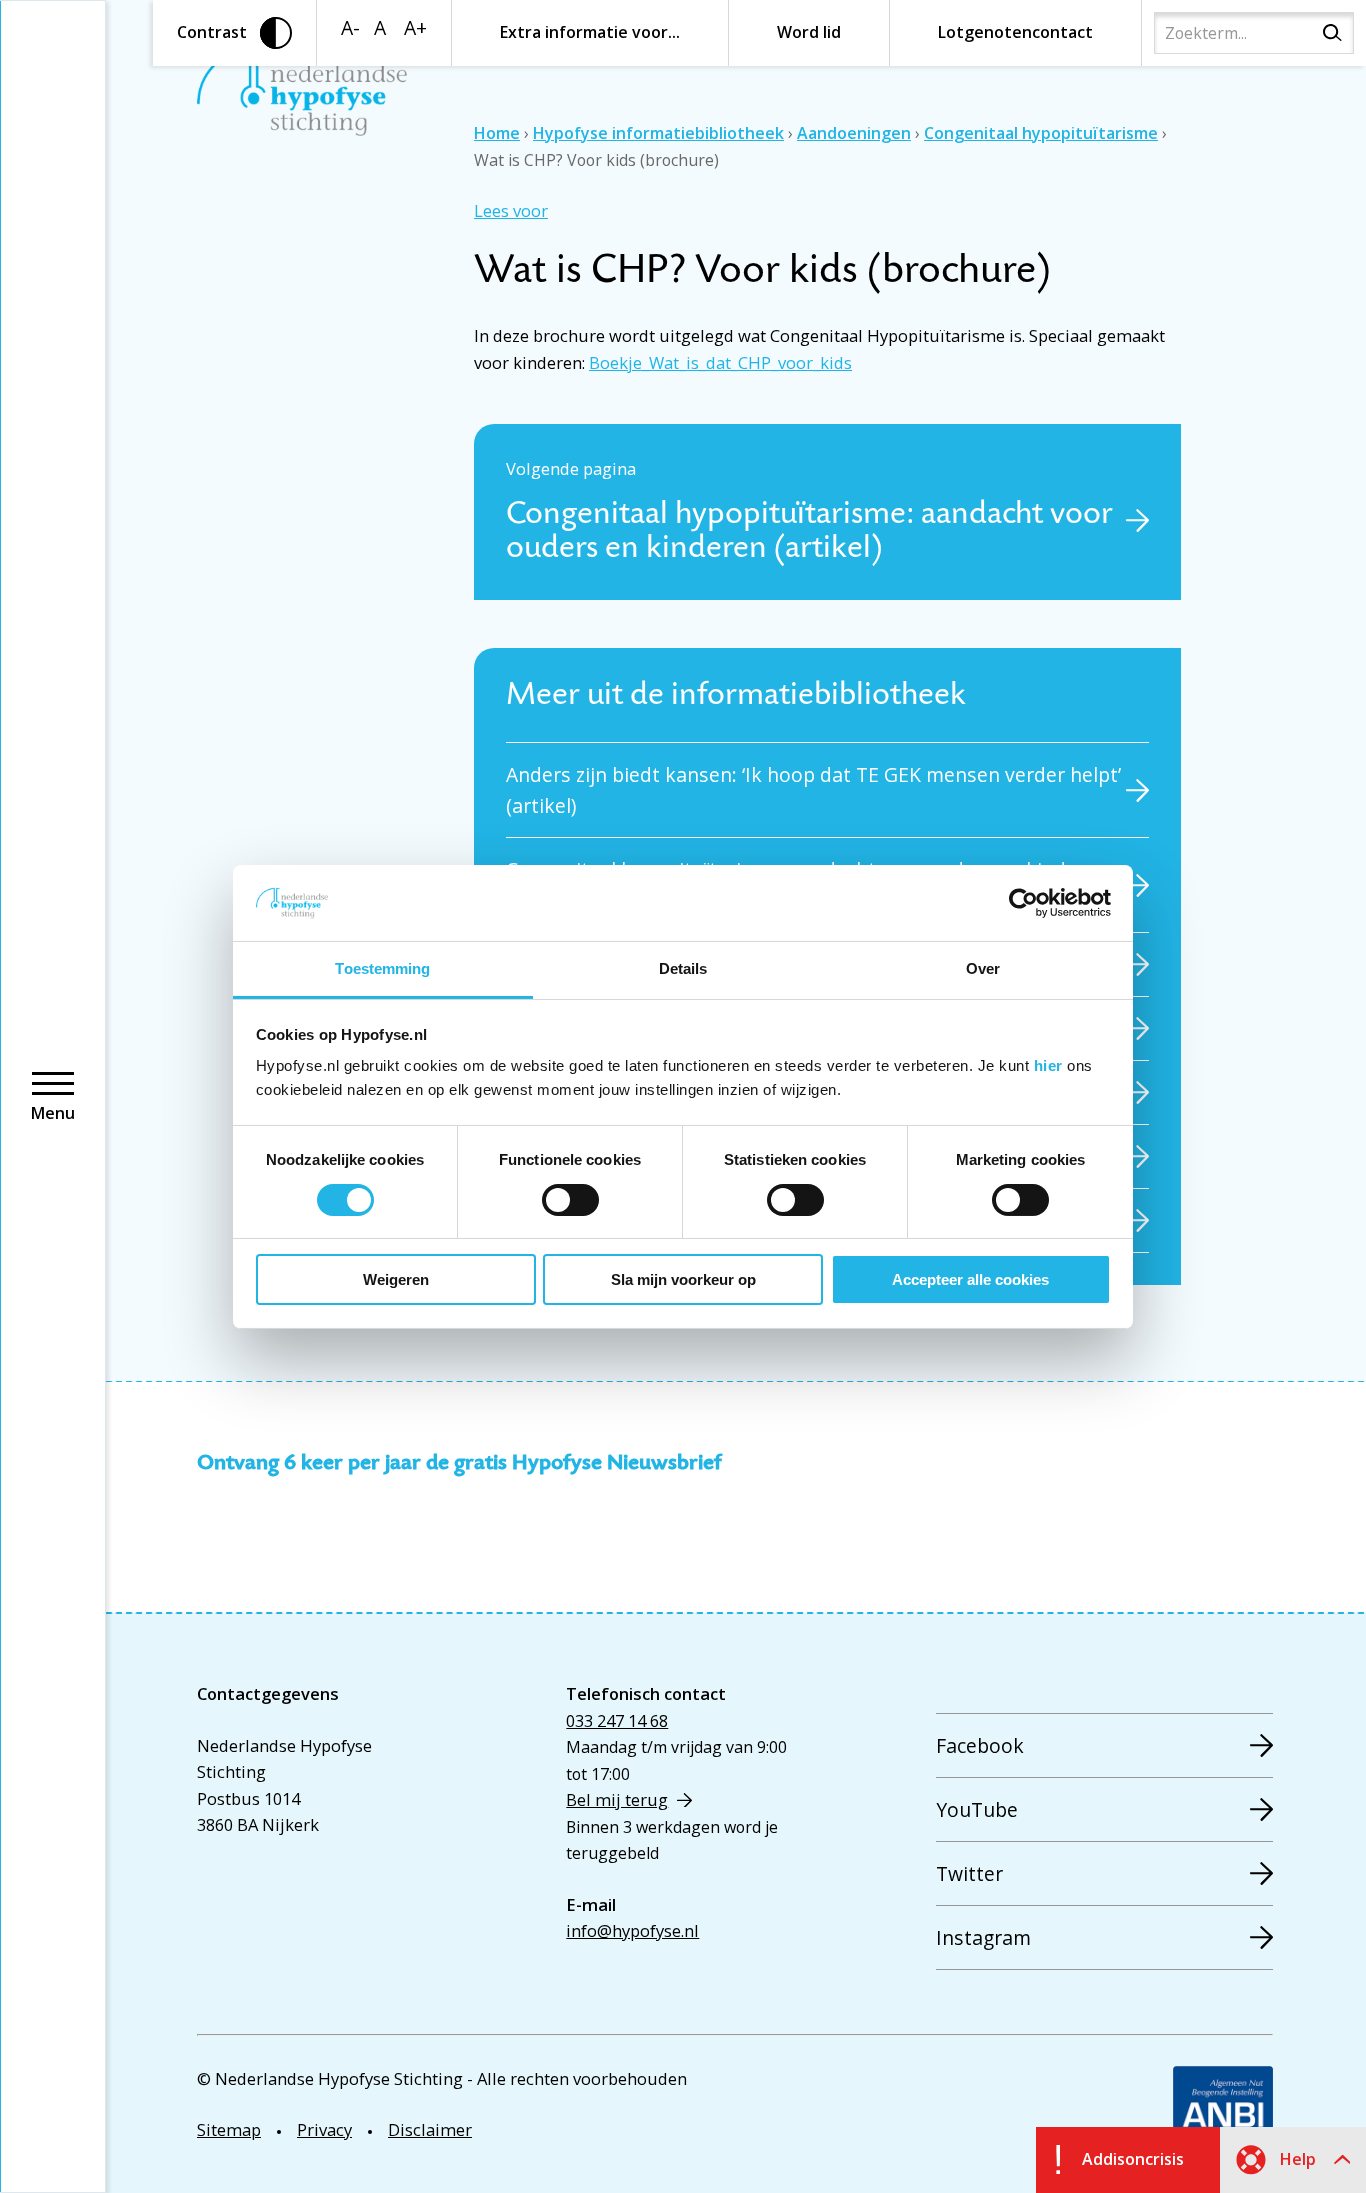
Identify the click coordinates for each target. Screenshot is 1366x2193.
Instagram (983, 1937)
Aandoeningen (854, 133)
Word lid (809, 32)
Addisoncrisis (1133, 2159)
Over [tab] (983, 968)
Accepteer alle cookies (970, 1279)
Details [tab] (683, 968)
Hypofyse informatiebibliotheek (658, 133)
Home (497, 133)
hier (1048, 1065)
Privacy (324, 2129)
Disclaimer (430, 2129)
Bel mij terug (617, 1799)
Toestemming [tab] (382, 968)
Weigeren (396, 1279)
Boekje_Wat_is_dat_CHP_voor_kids (720, 362)
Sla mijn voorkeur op (683, 1279)
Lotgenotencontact (1015, 32)
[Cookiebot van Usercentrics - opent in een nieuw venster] (1023, 903)
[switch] (570, 1200)
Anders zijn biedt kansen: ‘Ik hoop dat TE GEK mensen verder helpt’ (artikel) (813, 790)
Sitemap (229, 2129)
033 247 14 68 (617, 1720)
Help (1298, 2159)
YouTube (977, 1809)
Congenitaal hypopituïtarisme (1041, 133)
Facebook (980, 1745)
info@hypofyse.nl (632, 1930)
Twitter (969, 1873)
